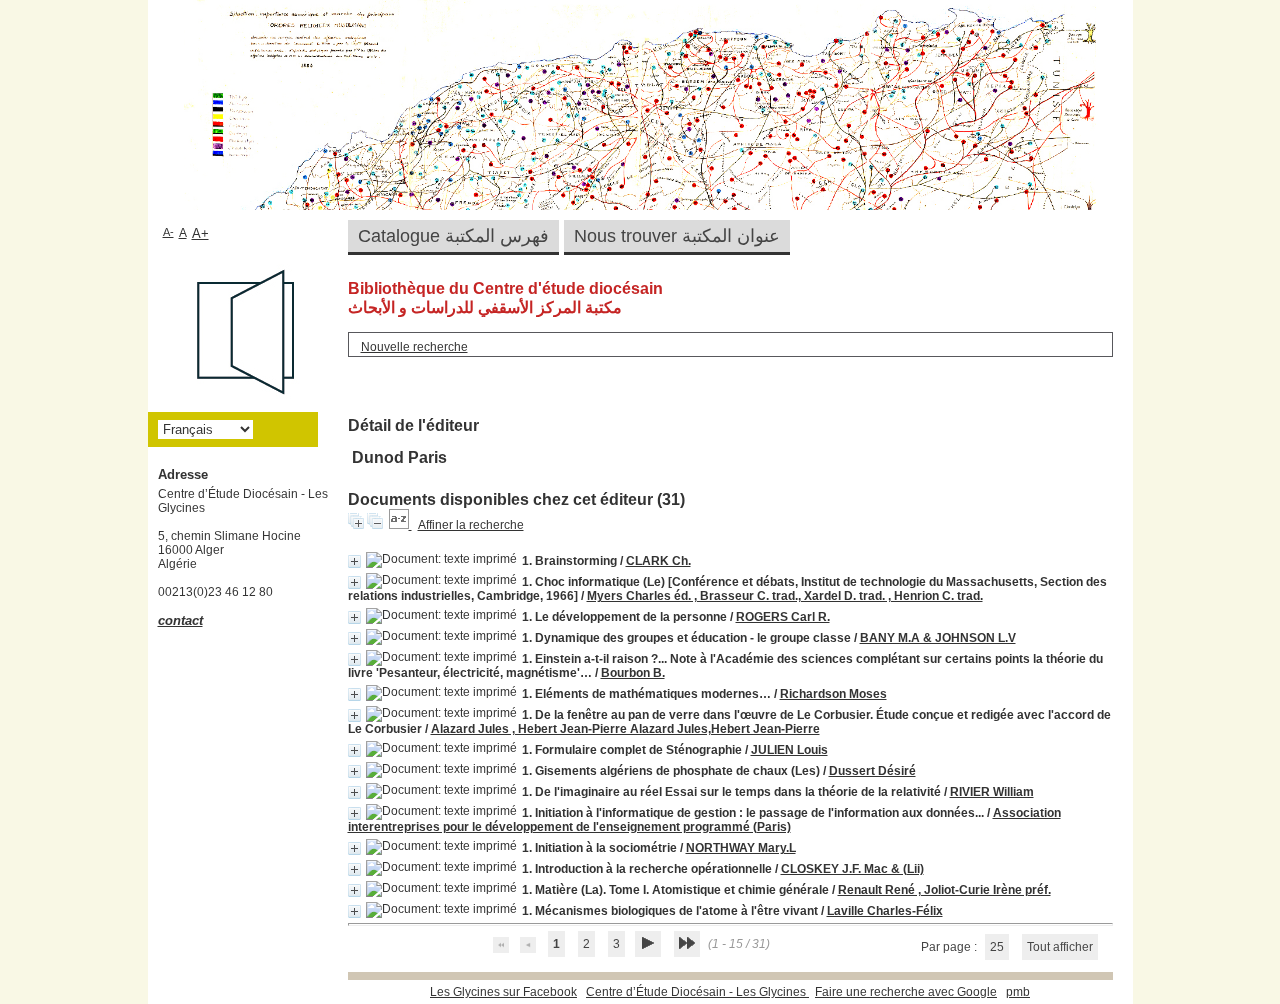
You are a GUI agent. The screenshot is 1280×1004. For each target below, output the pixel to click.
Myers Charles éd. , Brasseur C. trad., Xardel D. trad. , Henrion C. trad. (785, 596)
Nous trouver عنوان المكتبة (677, 236)
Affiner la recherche (471, 525)
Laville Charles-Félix (885, 911)
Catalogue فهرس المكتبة (453, 236)
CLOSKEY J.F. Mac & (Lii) (852, 869)
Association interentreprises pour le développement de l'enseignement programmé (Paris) (704, 820)
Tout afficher (1060, 947)
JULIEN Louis (789, 750)
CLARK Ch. (658, 561)
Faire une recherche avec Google (906, 992)
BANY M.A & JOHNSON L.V (938, 638)
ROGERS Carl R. (783, 617)
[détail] (354, 561)
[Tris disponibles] (400, 525)
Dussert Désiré (872, 771)
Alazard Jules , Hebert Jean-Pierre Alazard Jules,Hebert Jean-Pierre (625, 729)
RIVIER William (992, 792)
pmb (1018, 992)
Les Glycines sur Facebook (503, 992)
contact (180, 620)
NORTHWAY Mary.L (741, 848)
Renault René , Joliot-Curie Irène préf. (944, 890)
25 (997, 947)
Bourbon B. (633, 673)
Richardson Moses (833, 694)
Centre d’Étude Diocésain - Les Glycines (697, 992)
